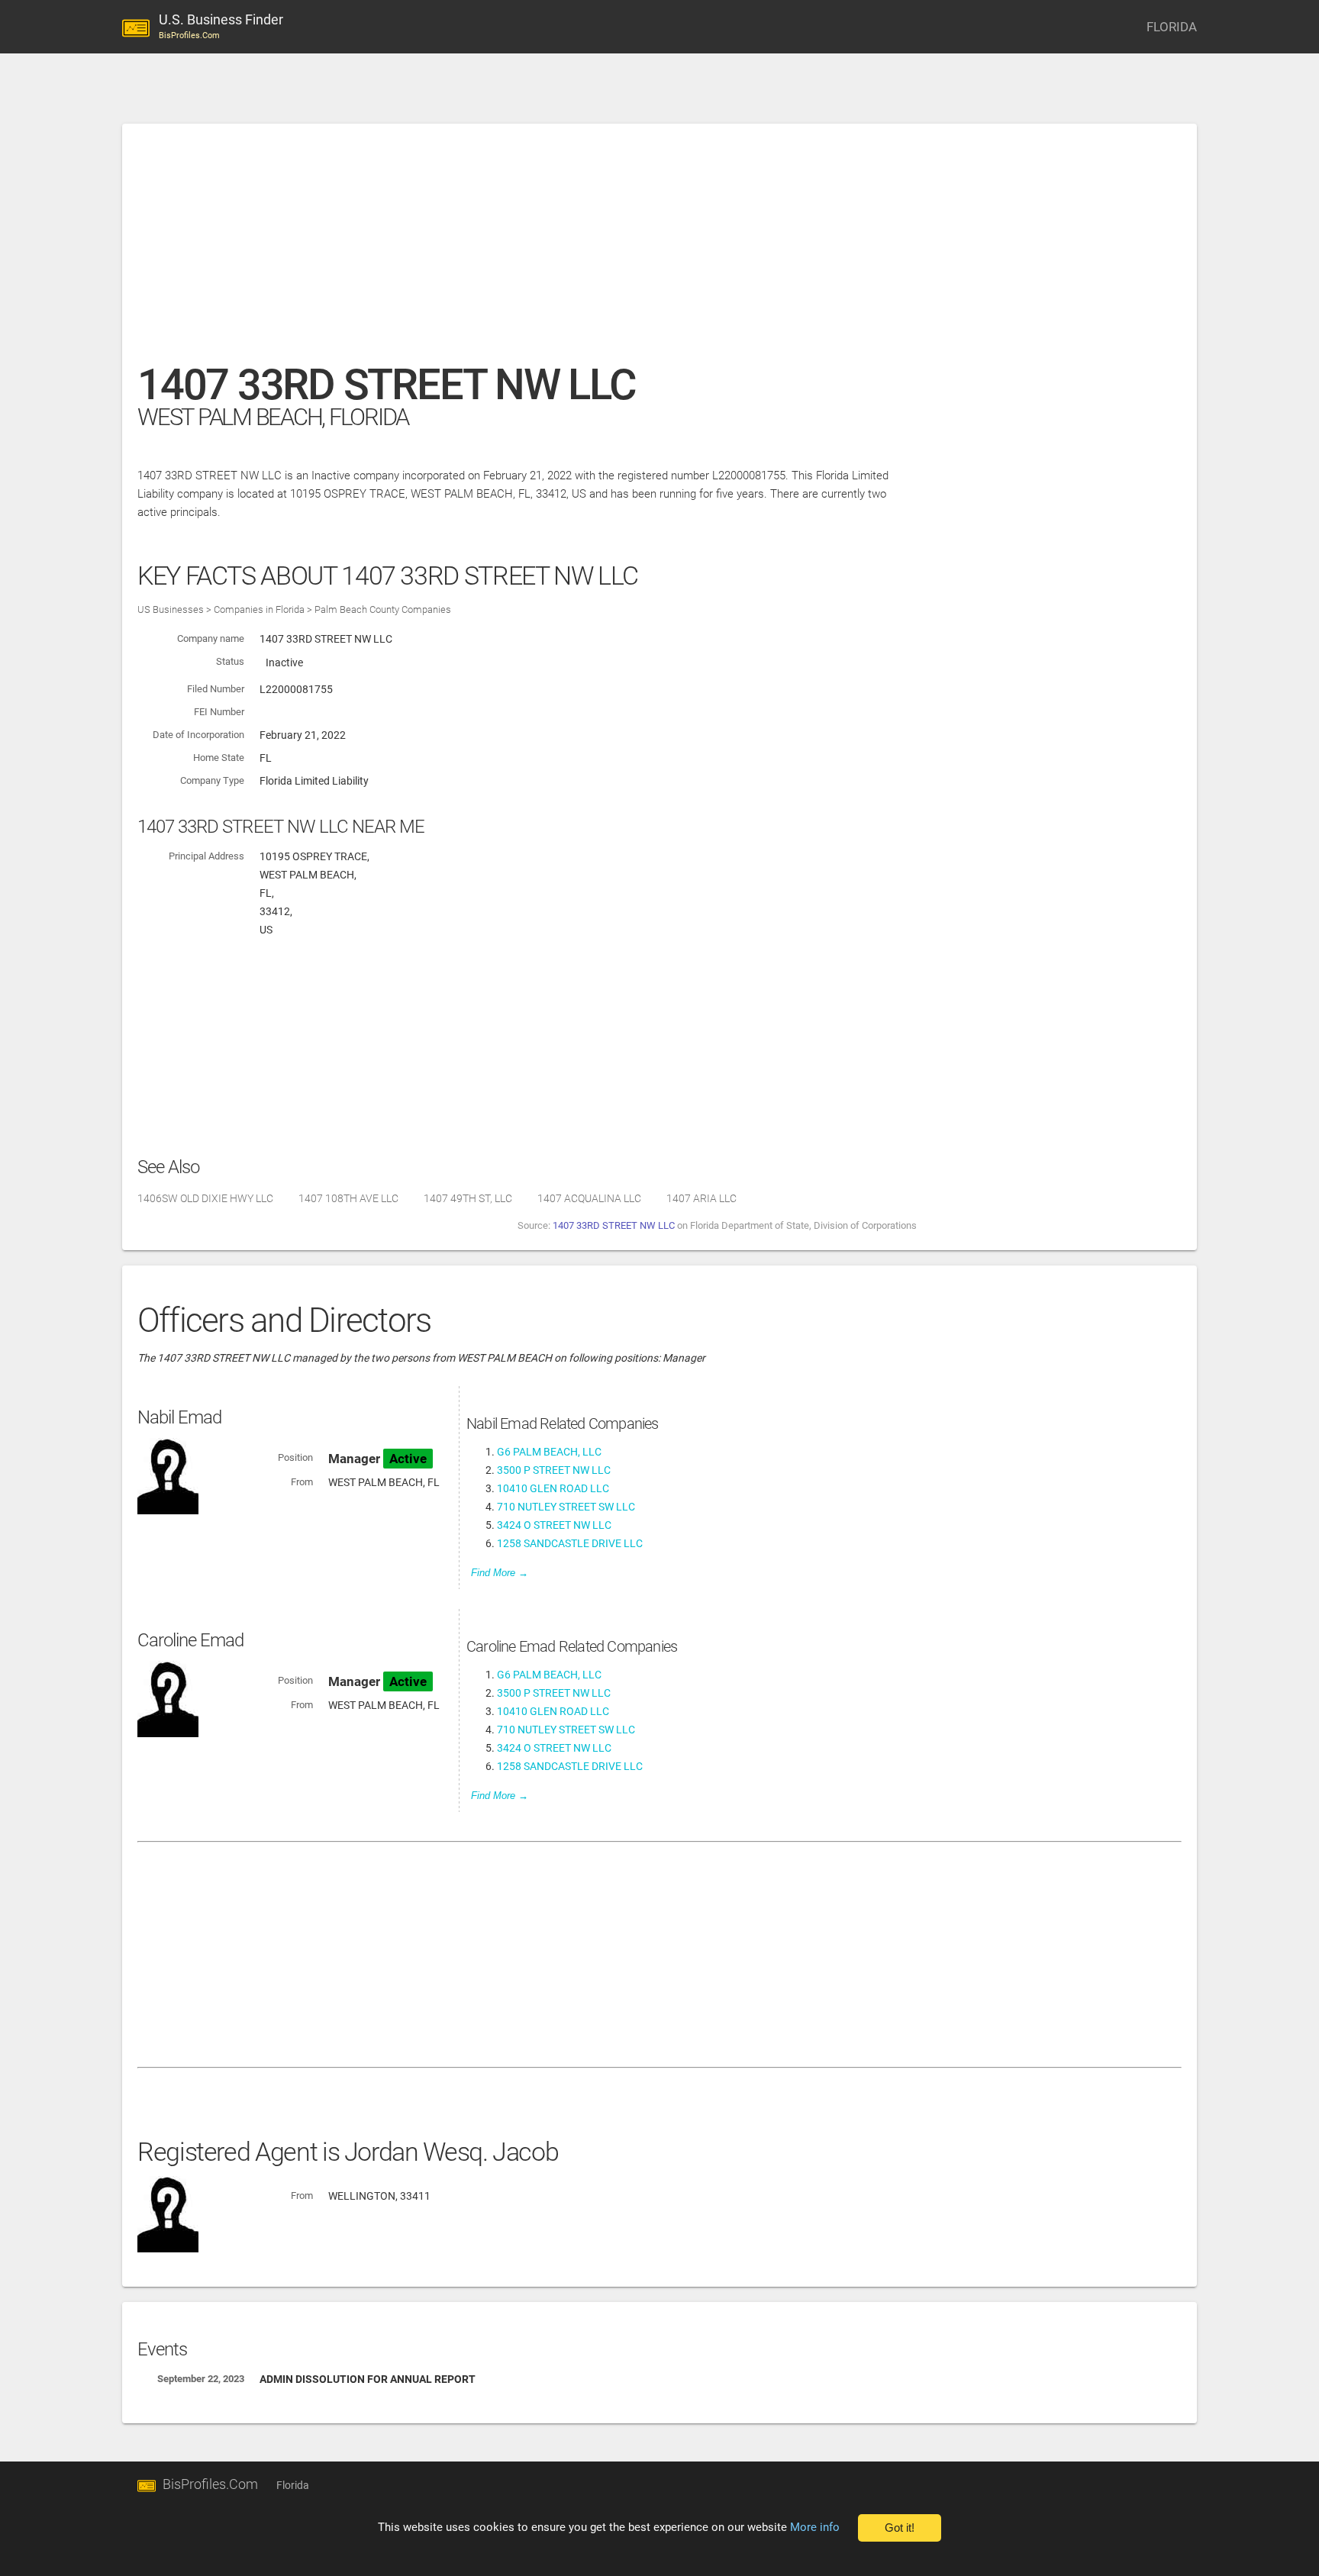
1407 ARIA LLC (701, 1198)
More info (815, 2527)
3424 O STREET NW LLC (554, 1525)
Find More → (500, 1573)
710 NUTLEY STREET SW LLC (566, 1507)
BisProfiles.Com (210, 2484)
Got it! (900, 2528)
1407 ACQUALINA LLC (589, 1198)
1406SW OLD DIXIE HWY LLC (205, 1198)
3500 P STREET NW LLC (554, 1470)
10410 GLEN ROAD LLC (553, 1488)
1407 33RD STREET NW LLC (614, 1225)
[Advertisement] (595, 251)
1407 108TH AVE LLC (348, 1198)
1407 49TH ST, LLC (468, 1198)
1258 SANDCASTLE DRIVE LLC (570, 1543)
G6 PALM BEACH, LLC (549, 1452)
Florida (293, 2485)
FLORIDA (1172, 27)
